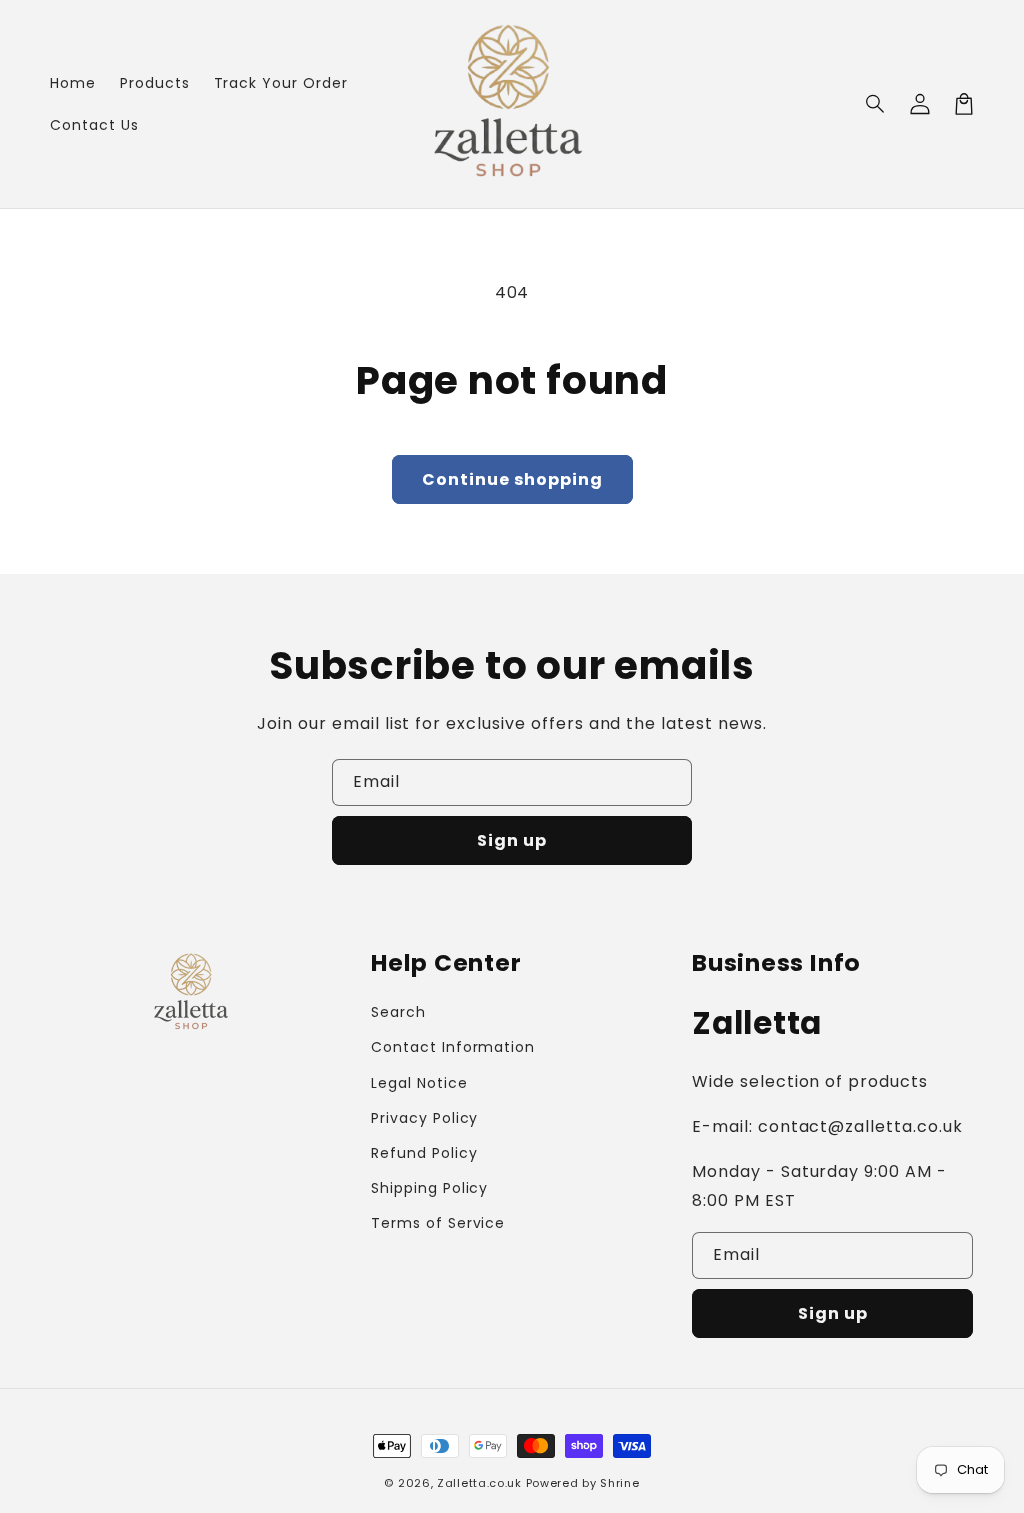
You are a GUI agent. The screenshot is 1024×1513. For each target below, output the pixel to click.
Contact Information (453, 1047)
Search (398, 1012)
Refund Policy (424, 1153)
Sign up (512, 840)
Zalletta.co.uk (479, 1483)
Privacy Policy (424, 1118)
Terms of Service (438, 1223)
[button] (876, 104)
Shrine (619, 1483)
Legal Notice (419, 1083)
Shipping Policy (429, 1188)
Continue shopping (512, 479)
